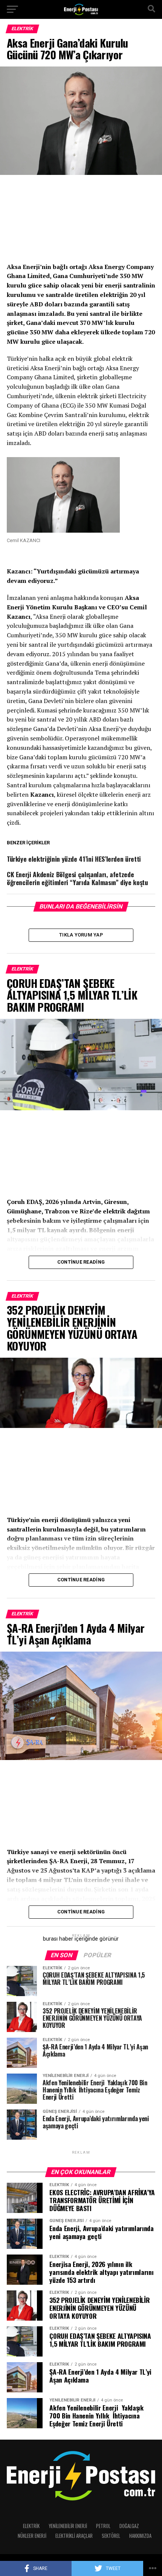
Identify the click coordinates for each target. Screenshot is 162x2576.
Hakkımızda (140, 2536)
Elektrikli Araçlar (74, 2536)
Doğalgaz (129, 2526)
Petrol (103, 2526)
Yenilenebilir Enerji (68, 2526)
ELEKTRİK (31, 2526)
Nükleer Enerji (32, 2536)
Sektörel (111, 2536)
